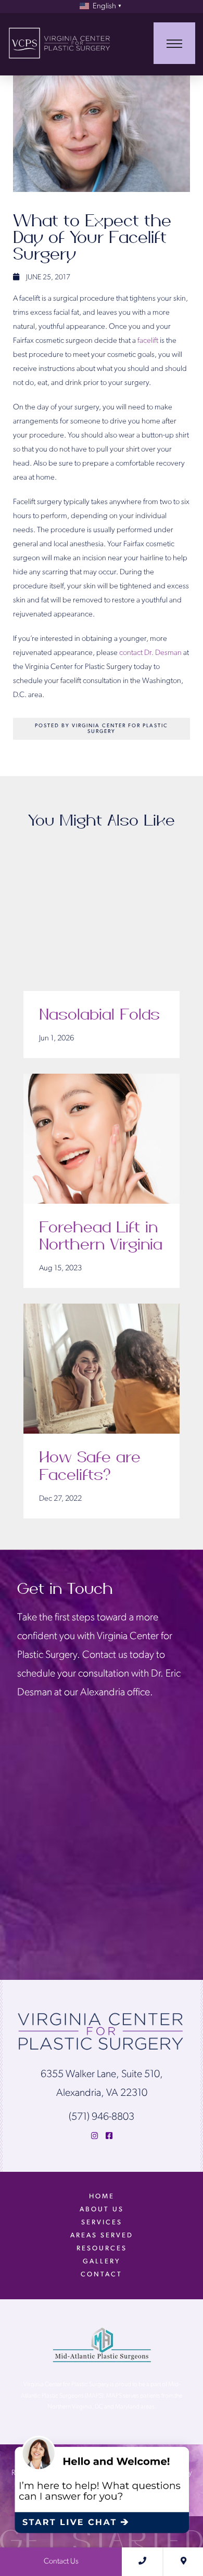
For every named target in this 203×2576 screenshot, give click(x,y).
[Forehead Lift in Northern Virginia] (102, 1139)
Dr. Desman (163, 653)
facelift (148, 341)
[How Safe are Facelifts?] (102, 1369)
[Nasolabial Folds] (102, 926)
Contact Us (61, 2562)
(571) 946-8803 (102, 2117)
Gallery (102, 2262)
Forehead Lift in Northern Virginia (101, 1237)
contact (131, 653)
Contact (102, 2275)
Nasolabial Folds (99, 1015)
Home (102, 2197)
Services (102, 2223)
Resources (102, 2249)
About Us (102, 2210)
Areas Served (102, 2236)
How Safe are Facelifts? (90, 1466)
